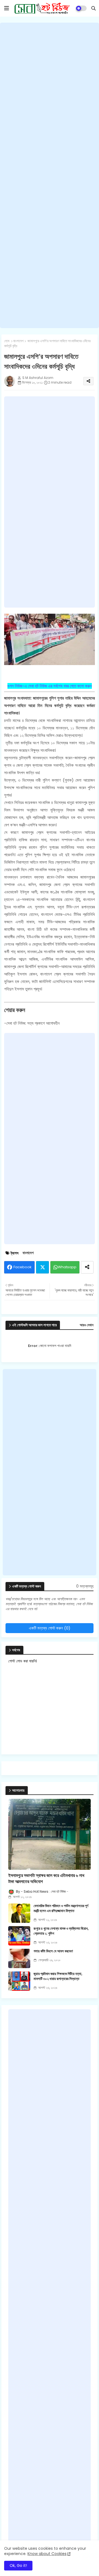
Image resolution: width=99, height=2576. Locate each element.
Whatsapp (67, 1267)
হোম (7, 341)
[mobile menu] (7, 8)
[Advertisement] (50, 175)
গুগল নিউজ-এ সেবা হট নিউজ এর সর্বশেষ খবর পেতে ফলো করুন (50, 686)
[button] (94, 8)
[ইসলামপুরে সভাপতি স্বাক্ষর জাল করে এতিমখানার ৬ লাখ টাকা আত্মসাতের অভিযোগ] (50, 1834)
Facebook (23, 1267)
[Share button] (87, 1267)
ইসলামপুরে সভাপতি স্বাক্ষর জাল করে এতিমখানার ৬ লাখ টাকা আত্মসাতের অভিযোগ (46, 1879)
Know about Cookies (47, 2554)
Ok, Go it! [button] (18, 2566)
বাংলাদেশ (18, 341)
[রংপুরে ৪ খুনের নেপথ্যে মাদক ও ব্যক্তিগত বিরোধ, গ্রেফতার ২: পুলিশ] (19, 1936)
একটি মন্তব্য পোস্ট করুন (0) (50, 1628)
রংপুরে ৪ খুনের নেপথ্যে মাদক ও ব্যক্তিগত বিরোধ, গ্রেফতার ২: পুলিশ (61, 1931)
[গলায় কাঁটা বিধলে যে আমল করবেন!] (19, 1958)
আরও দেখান (87, 1325)
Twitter (42, 1267)
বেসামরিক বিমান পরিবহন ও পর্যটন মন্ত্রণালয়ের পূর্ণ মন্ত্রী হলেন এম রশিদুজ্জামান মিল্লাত (61, 1908)
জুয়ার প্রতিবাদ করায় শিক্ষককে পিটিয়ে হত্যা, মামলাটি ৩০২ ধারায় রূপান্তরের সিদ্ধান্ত (58, 1976)
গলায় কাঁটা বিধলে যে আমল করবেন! (53, 1951)
